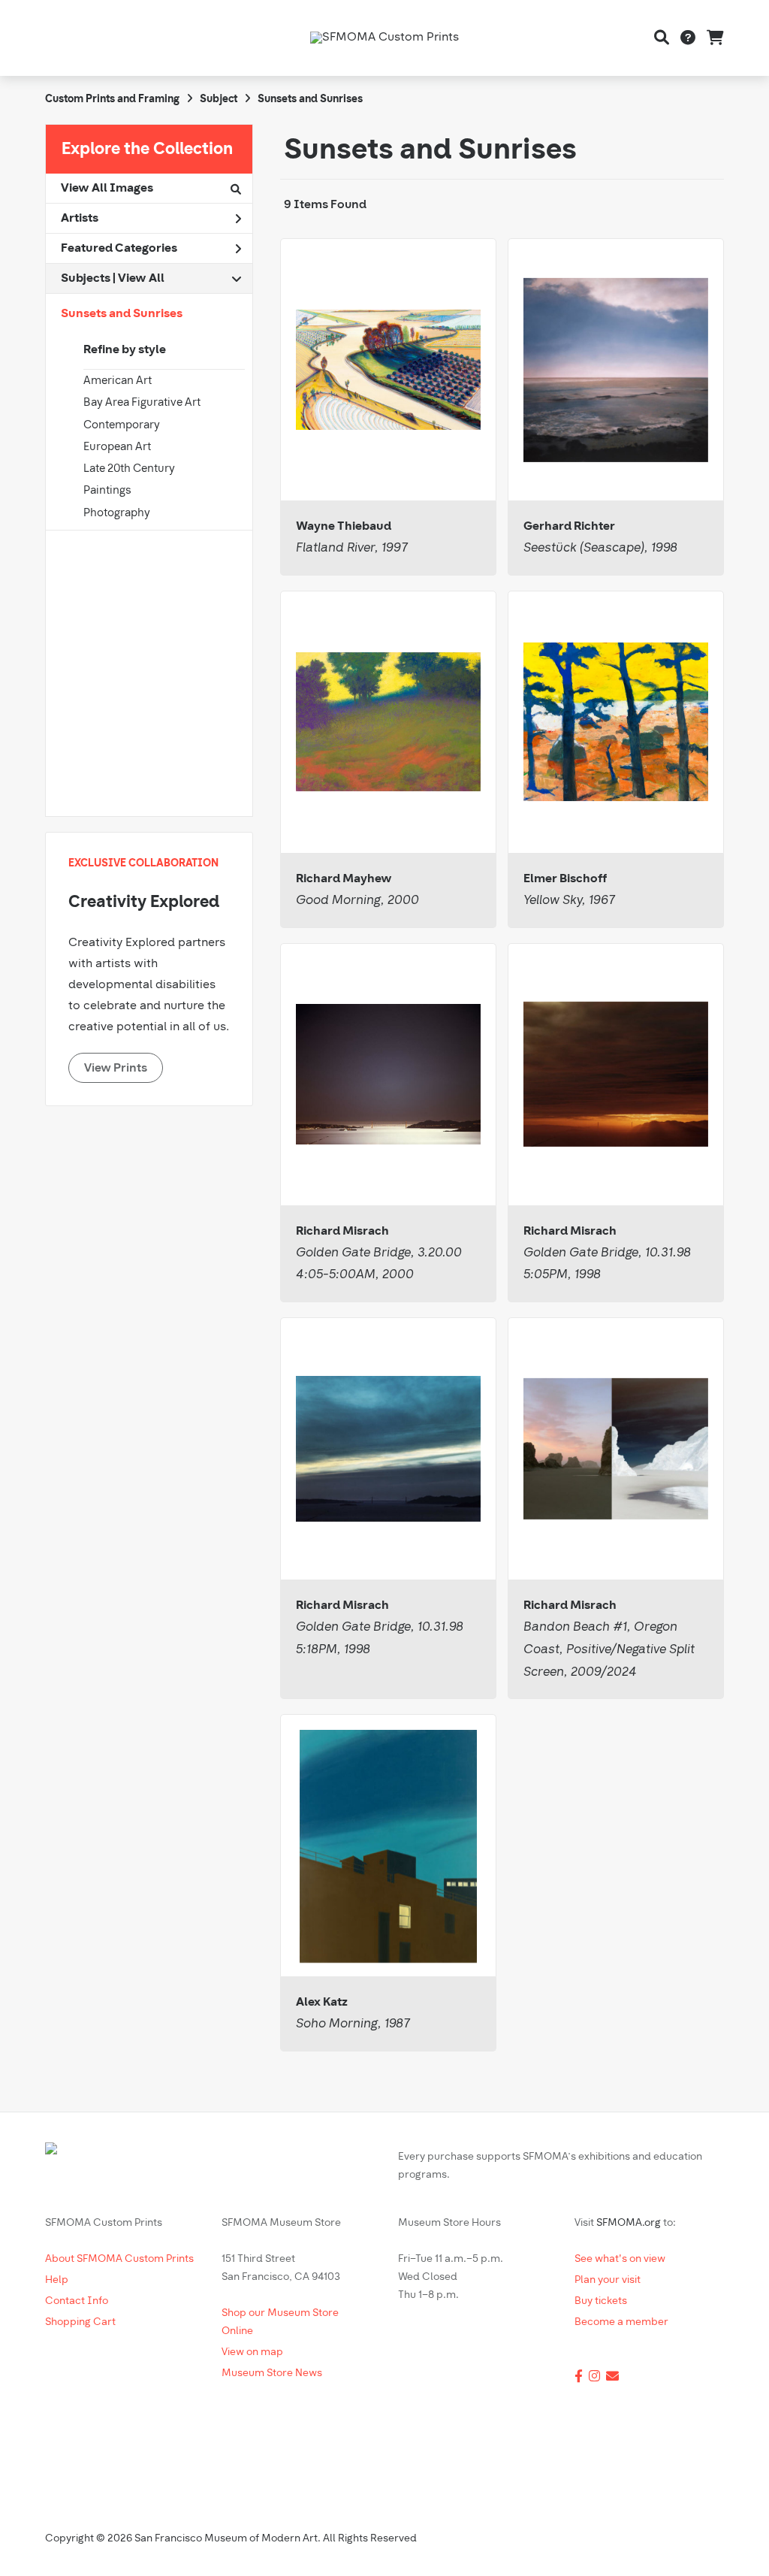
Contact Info (77, 2301)
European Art (117, 447)
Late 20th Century (129, 469)
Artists (80, 219)
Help (57, 2280)
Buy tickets (601, 2301)
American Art (118, 381)
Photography (117, 514)
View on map (252, 2352)
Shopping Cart (80, 2322)
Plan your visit (608, 2280)
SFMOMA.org (629, 2223)
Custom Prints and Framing (112, 100)
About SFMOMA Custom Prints (119, 2259)
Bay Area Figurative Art (142, 403)
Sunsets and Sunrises (122, 314)
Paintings (107, 491)
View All (141, 279)
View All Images (107, 189)
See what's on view (620, 2259)
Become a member (621, 2322)
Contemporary (122, 426)
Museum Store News (272, 2373)
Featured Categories (119, 249)
